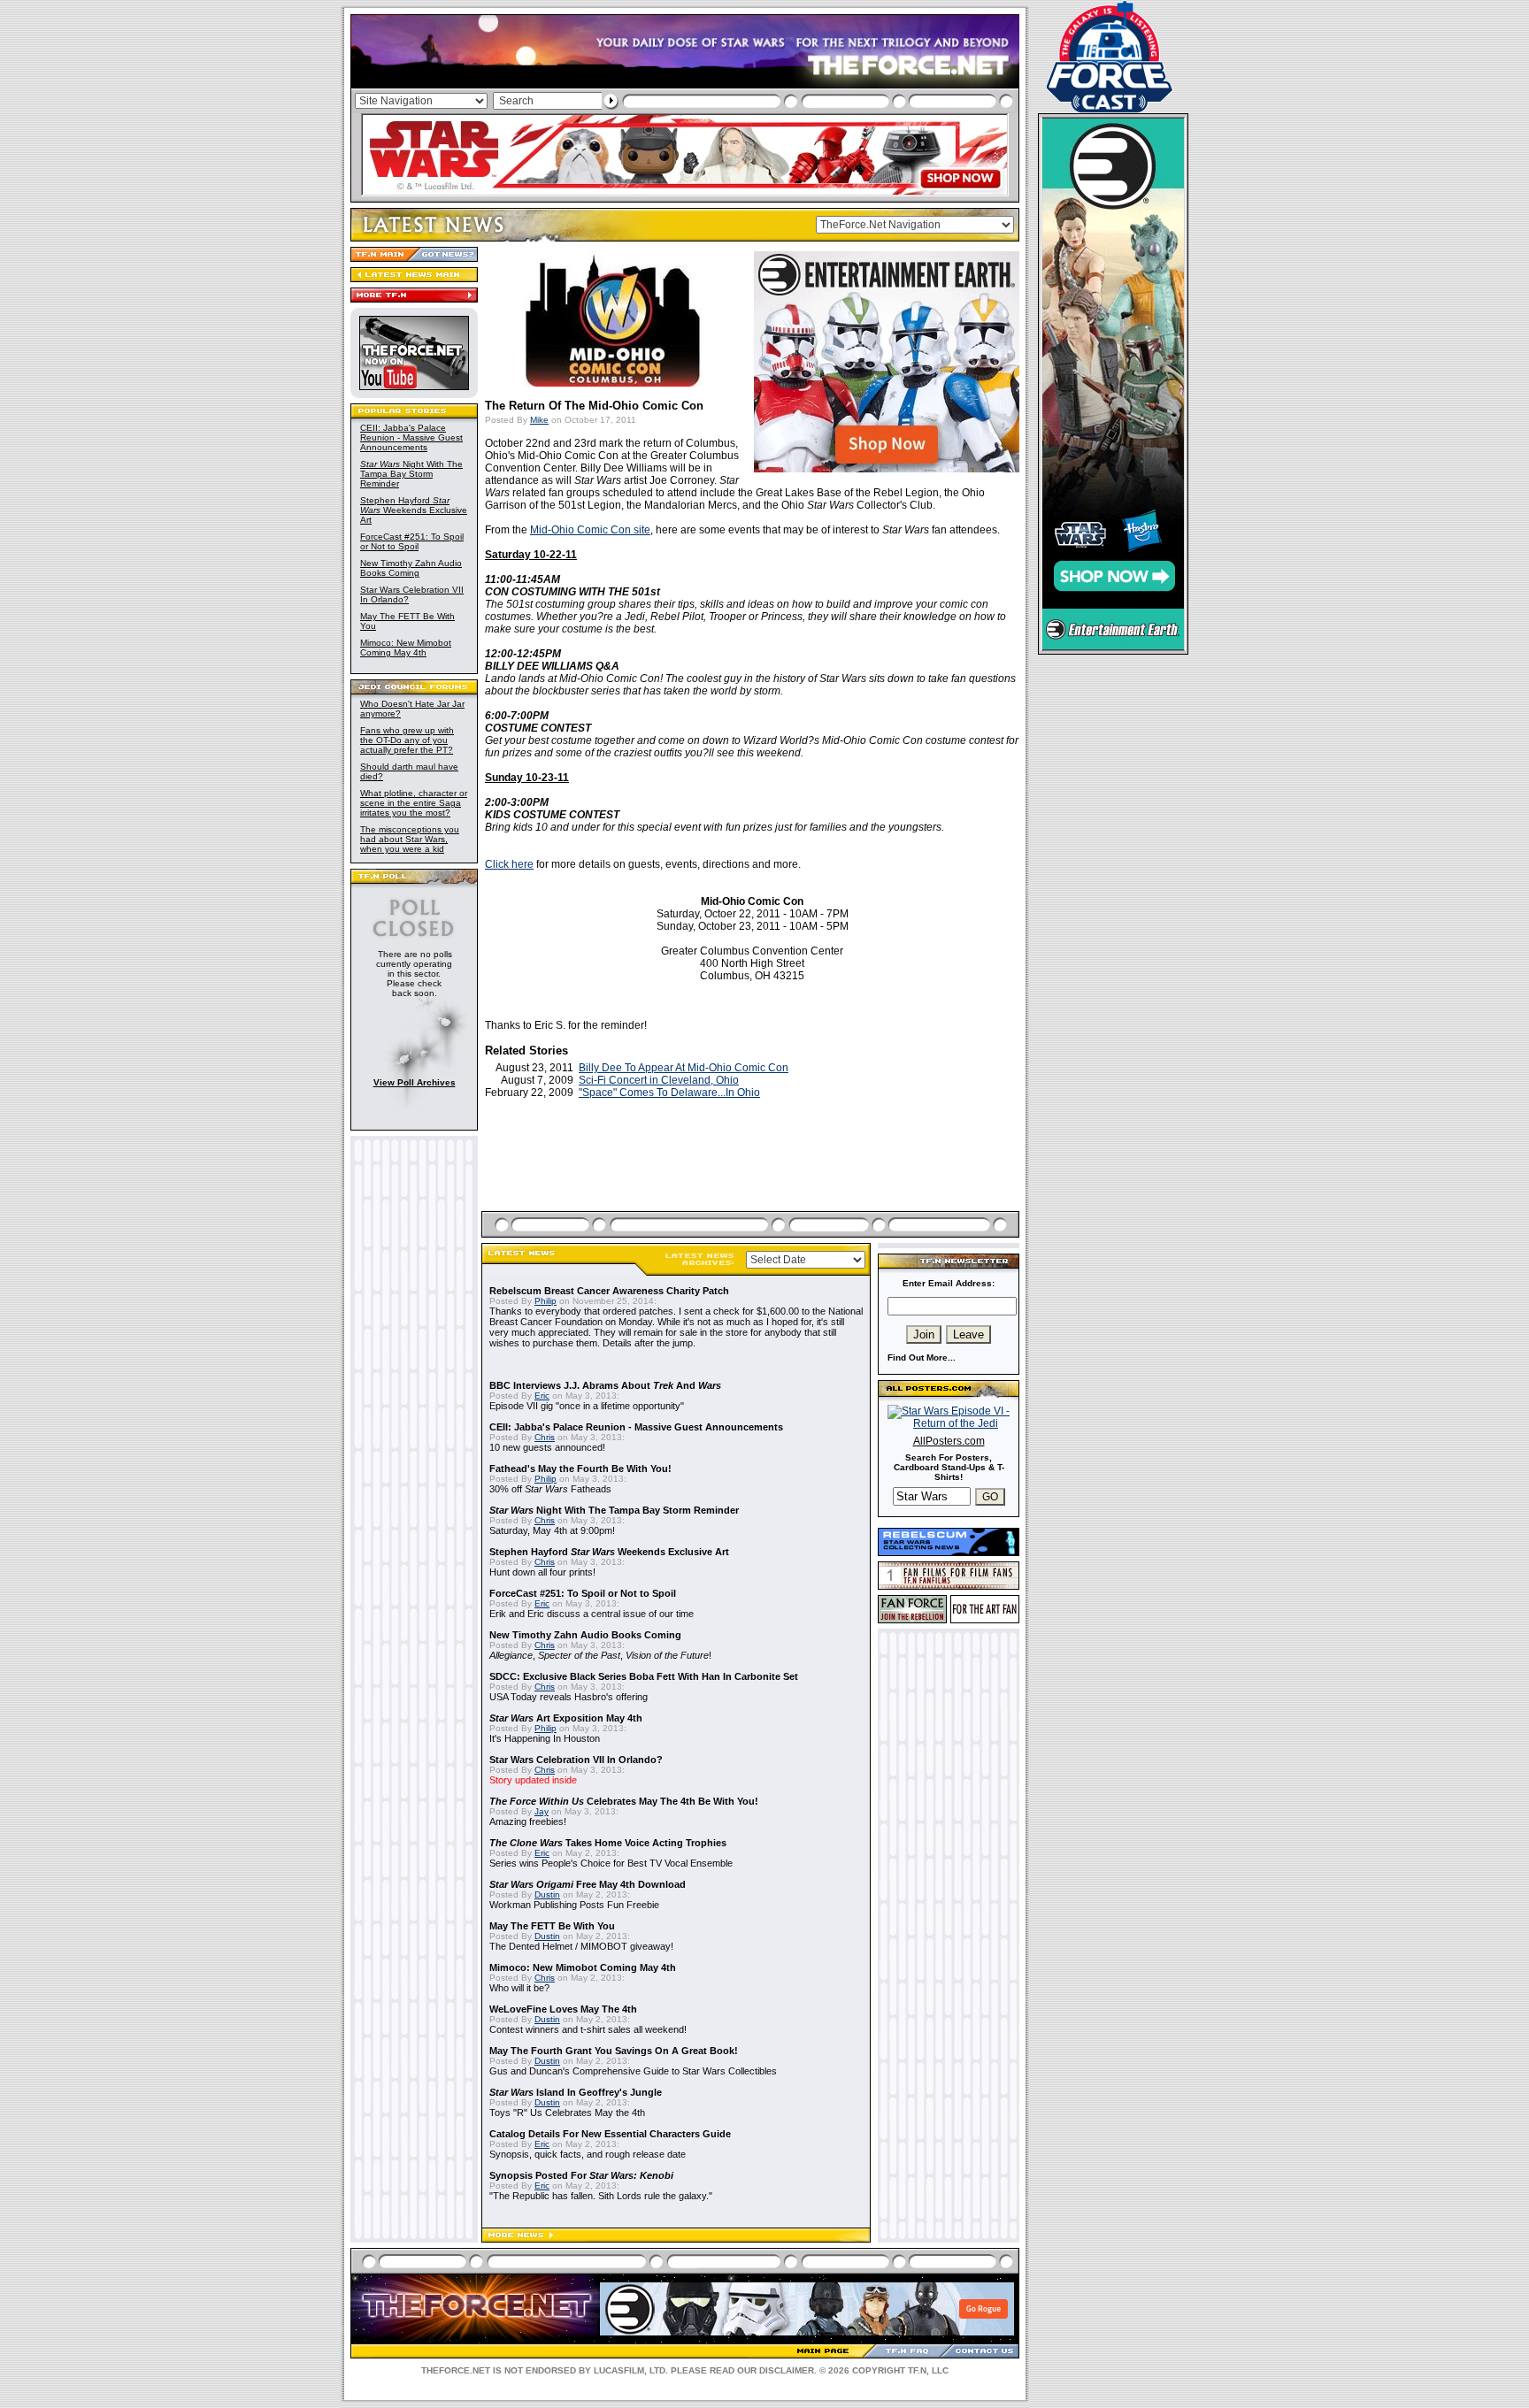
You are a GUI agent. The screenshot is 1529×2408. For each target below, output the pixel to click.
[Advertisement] (752, 1176)
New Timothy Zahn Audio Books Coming (411, 568)
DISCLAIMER (787, 2370)
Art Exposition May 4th (566, 1718)
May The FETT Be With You (552, 1926)
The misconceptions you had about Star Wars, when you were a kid (410, 839)
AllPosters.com (949, 1441)
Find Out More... (922, 1357)
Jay (542, 1811)
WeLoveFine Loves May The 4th (563, 2009)
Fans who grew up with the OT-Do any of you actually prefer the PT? (407, 740)
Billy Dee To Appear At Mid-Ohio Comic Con (684, 1068)
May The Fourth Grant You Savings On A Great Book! (614, 2051)
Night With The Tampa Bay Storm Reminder (411, 474)
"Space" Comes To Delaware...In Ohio (669, 1093)
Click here (509, 864)
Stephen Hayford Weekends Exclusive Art (414, 510)
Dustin (547, 1894)
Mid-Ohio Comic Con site (590, 530)
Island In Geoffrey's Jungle (576, 2092)
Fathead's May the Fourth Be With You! (580, 1469)
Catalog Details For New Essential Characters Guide (610, 2134)
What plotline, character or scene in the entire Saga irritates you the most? (414, 803)
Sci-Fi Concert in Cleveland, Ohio (659, 1080)
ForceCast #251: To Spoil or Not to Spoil (412, 541)
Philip (546, 1301)
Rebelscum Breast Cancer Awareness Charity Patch (609, 1291)
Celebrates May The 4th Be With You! (624, 1801)
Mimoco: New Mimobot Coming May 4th (406, 648)
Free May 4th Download (588, 1884)
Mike (539, 420)
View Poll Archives (415, 1082)
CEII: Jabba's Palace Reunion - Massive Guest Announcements (411, 437)
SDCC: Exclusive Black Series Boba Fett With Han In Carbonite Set (644, 1676)
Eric (542, 1396)
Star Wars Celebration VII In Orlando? (576, 1760)
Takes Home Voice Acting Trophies (608, 1843)
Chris (545, 1437)
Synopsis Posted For (581, 2175)
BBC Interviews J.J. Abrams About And (605, 1385)
